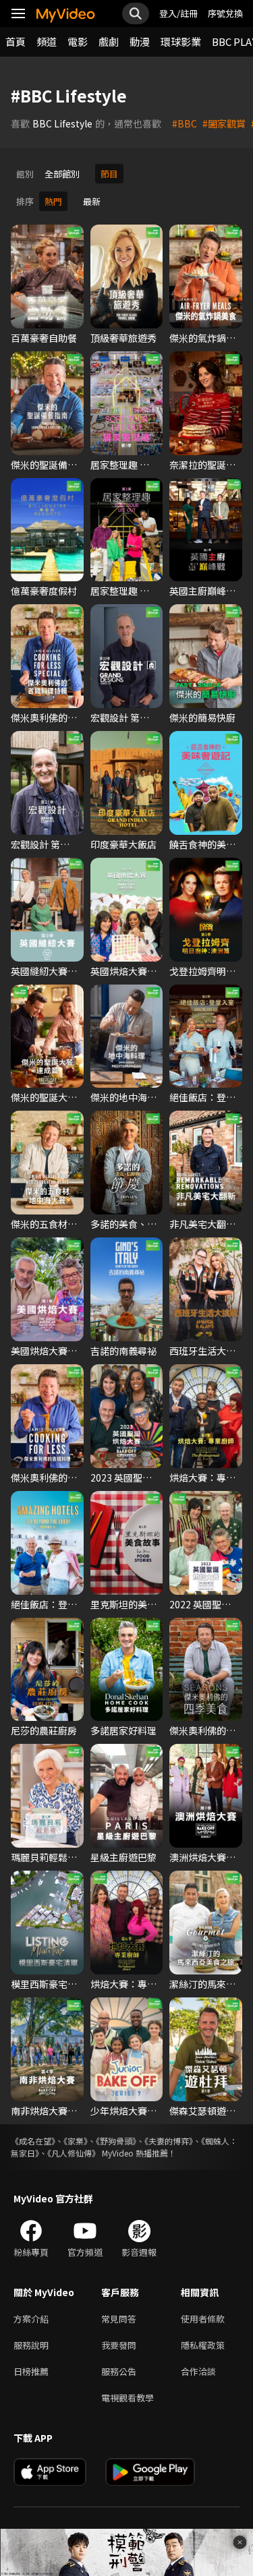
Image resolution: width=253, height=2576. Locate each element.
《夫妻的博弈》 (169, 2141)
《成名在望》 (33, 2141)
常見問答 (119, 2319)
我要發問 (119, 2345)
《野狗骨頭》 (116, 2141)
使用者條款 (203, 2319)
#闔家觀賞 (224, 123)
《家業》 (76, 2141)
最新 (92, 201)
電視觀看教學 (128, 2398)
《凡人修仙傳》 (74, 2153)
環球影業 (181, 41)
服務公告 (119, 2371)
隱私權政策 (203, 2345)
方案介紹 (31, 2319)
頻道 (47, 41)
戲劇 (109, 41)
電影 (78, 41)
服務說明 (31, 2345)
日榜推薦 (31, 2371)
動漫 (140, 41)
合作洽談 (198, 2371)
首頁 (16, 41)
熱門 (53, 201)
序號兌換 (225, 13)
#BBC (185, 123)
